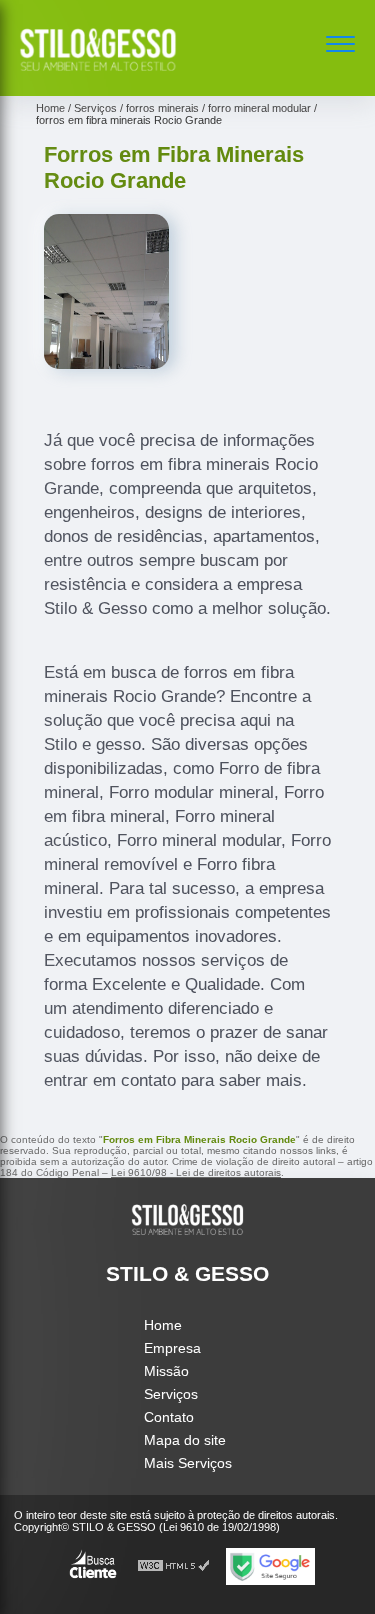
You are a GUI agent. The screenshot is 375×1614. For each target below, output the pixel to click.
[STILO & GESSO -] (98, 74)
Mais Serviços (188, 1463)
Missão (166, 1371)
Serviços (171, 1394)
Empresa (172, 1348)
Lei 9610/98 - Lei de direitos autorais (196, 1172)
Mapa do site (185, 1440)
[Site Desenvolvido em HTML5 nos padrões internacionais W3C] (174, 1566)
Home (163, 1325)
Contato (169, 1417)
